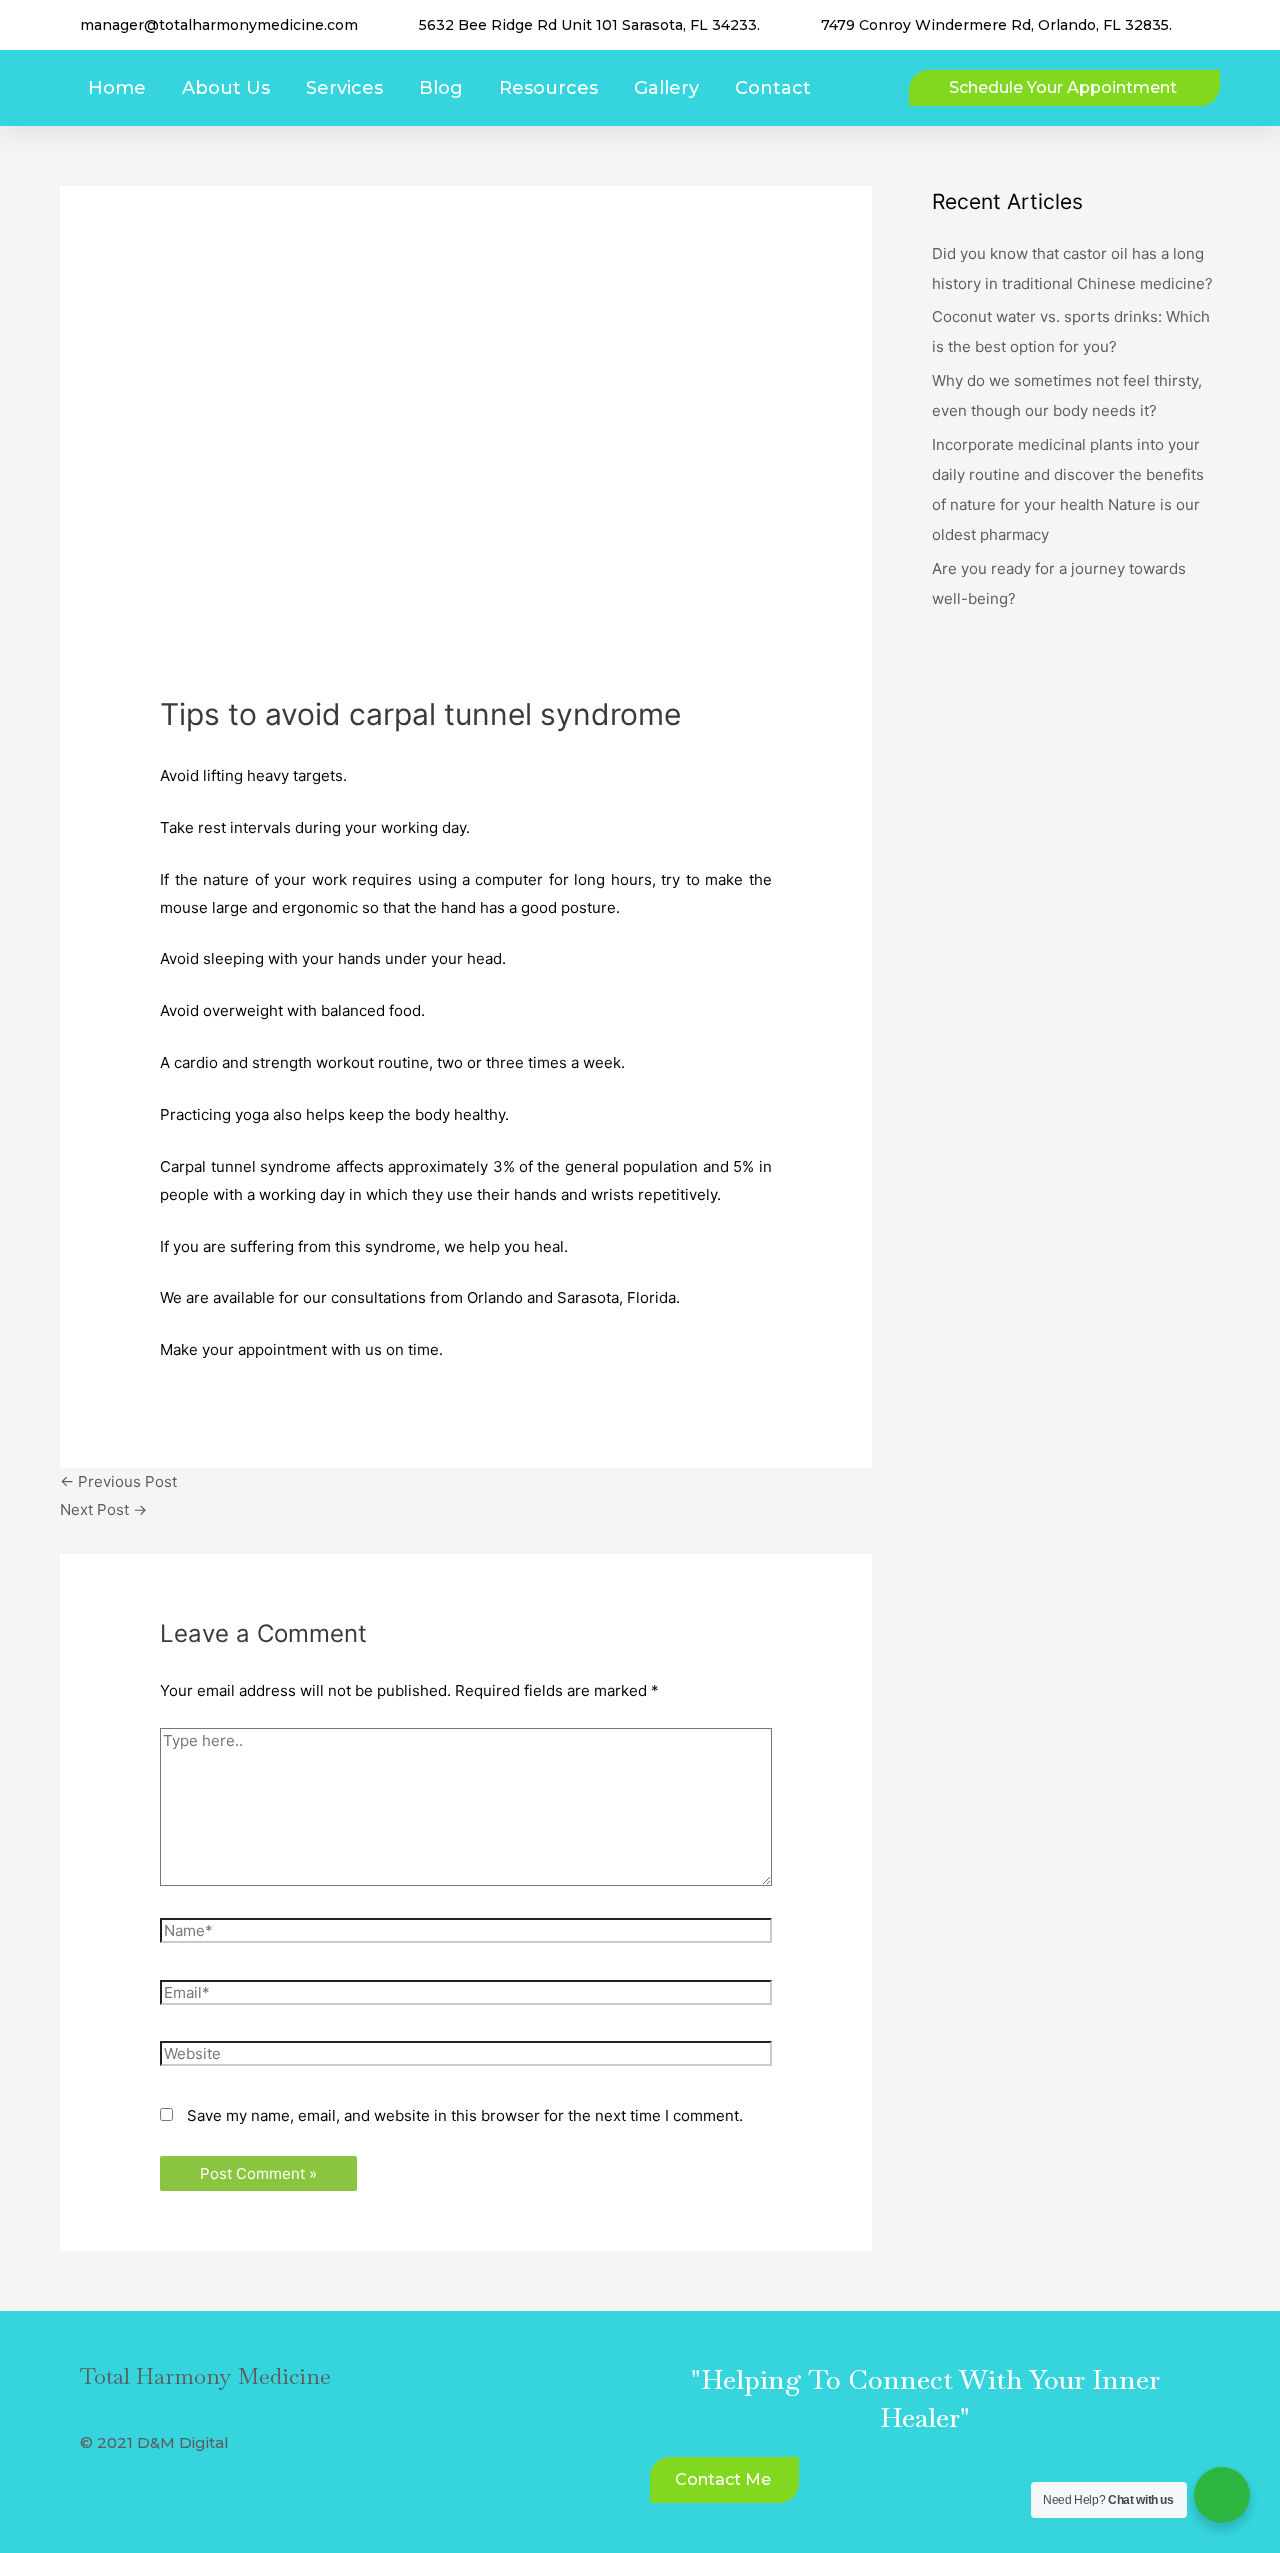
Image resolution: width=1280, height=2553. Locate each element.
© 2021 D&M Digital (154, 2442)
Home (117, 88)
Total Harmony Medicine (205, 2376)
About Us (226, 88)
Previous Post (118, 1481)
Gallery (666, 88)
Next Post (103, 1509)
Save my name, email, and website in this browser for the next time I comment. (465, 2115)
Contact (773, 88)
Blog (441, 88)
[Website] (466, 2056)
